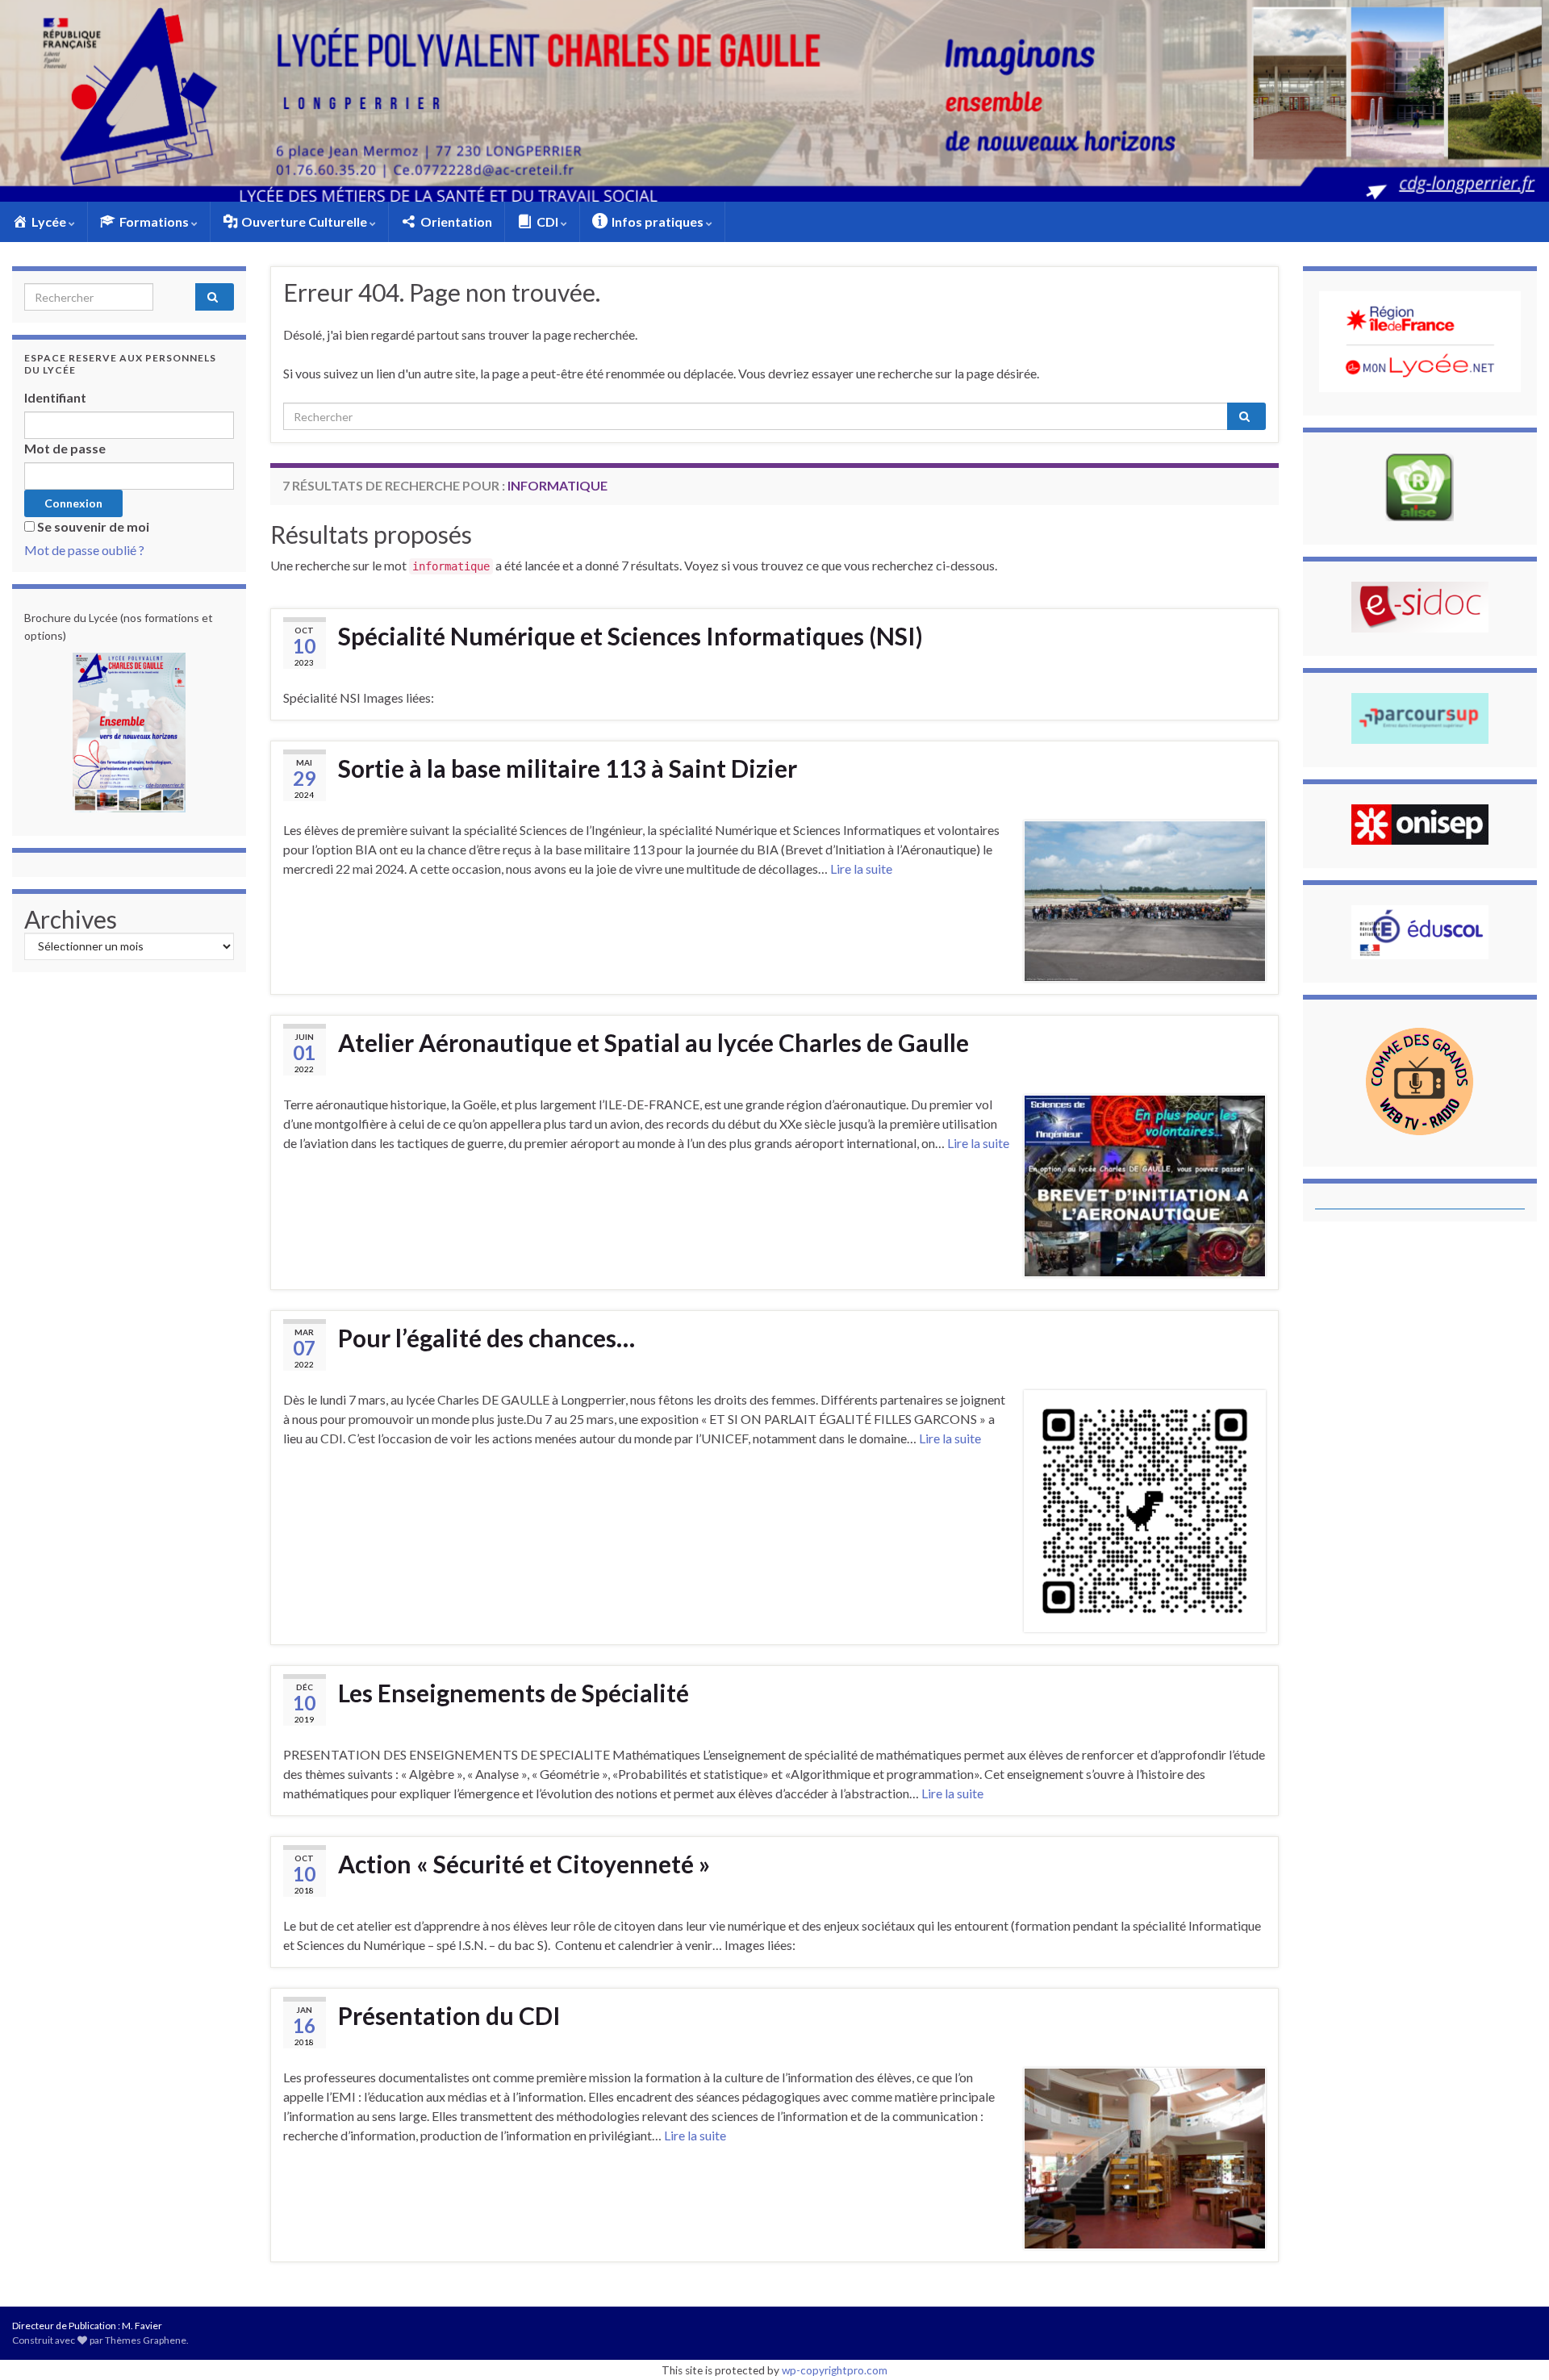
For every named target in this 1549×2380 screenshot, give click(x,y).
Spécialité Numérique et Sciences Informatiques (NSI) (630, 636)
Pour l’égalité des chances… (486, 1338)
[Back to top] (1513, 2344)
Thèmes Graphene (146, 2340)
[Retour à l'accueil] (774, 101)
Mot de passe (65, 448)
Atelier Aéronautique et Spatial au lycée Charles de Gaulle (653, 1042)
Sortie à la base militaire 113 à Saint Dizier (568, 768)
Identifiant (55, 397)
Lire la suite (861, 868)
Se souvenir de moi (93, 526)
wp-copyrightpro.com (835, 2370)
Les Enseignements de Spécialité (514, 1693)
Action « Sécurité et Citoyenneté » (524, 1864)
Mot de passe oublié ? (84, 550)
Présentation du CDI (449, 2015)
